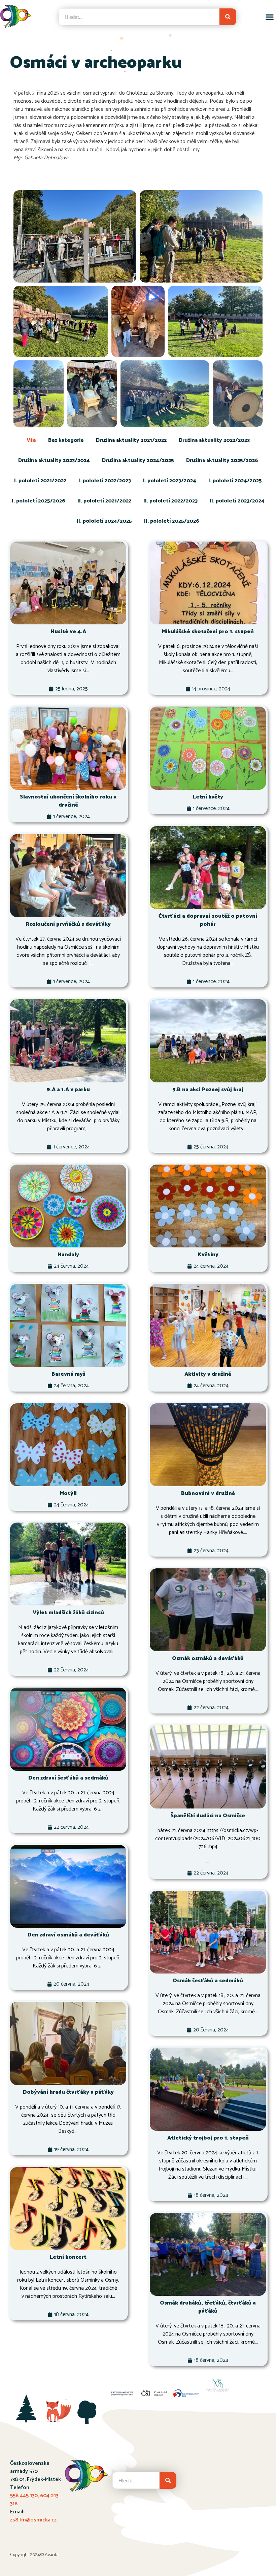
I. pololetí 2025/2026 (39, 501)
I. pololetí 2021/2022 (40, 481)
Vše (31, 440)
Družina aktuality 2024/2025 (138, 461)
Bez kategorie (66, 440)
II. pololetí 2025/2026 (172, 521)
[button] (269, 17)
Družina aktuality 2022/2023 (214, 440)
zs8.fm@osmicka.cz (33, 2520)
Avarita (52, 2555)
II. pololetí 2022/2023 (170, 501)
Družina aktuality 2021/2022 (131, 440)
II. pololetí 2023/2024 (237, 501)
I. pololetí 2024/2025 (235, 481)
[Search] (228, 17)
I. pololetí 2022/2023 (105, 481)
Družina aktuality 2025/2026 (222, 461)
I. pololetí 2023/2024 (170, 481)
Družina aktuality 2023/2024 (54, 461)
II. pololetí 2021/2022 (104, 501)
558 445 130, (25, 2496)
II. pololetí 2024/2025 (104, 521)
